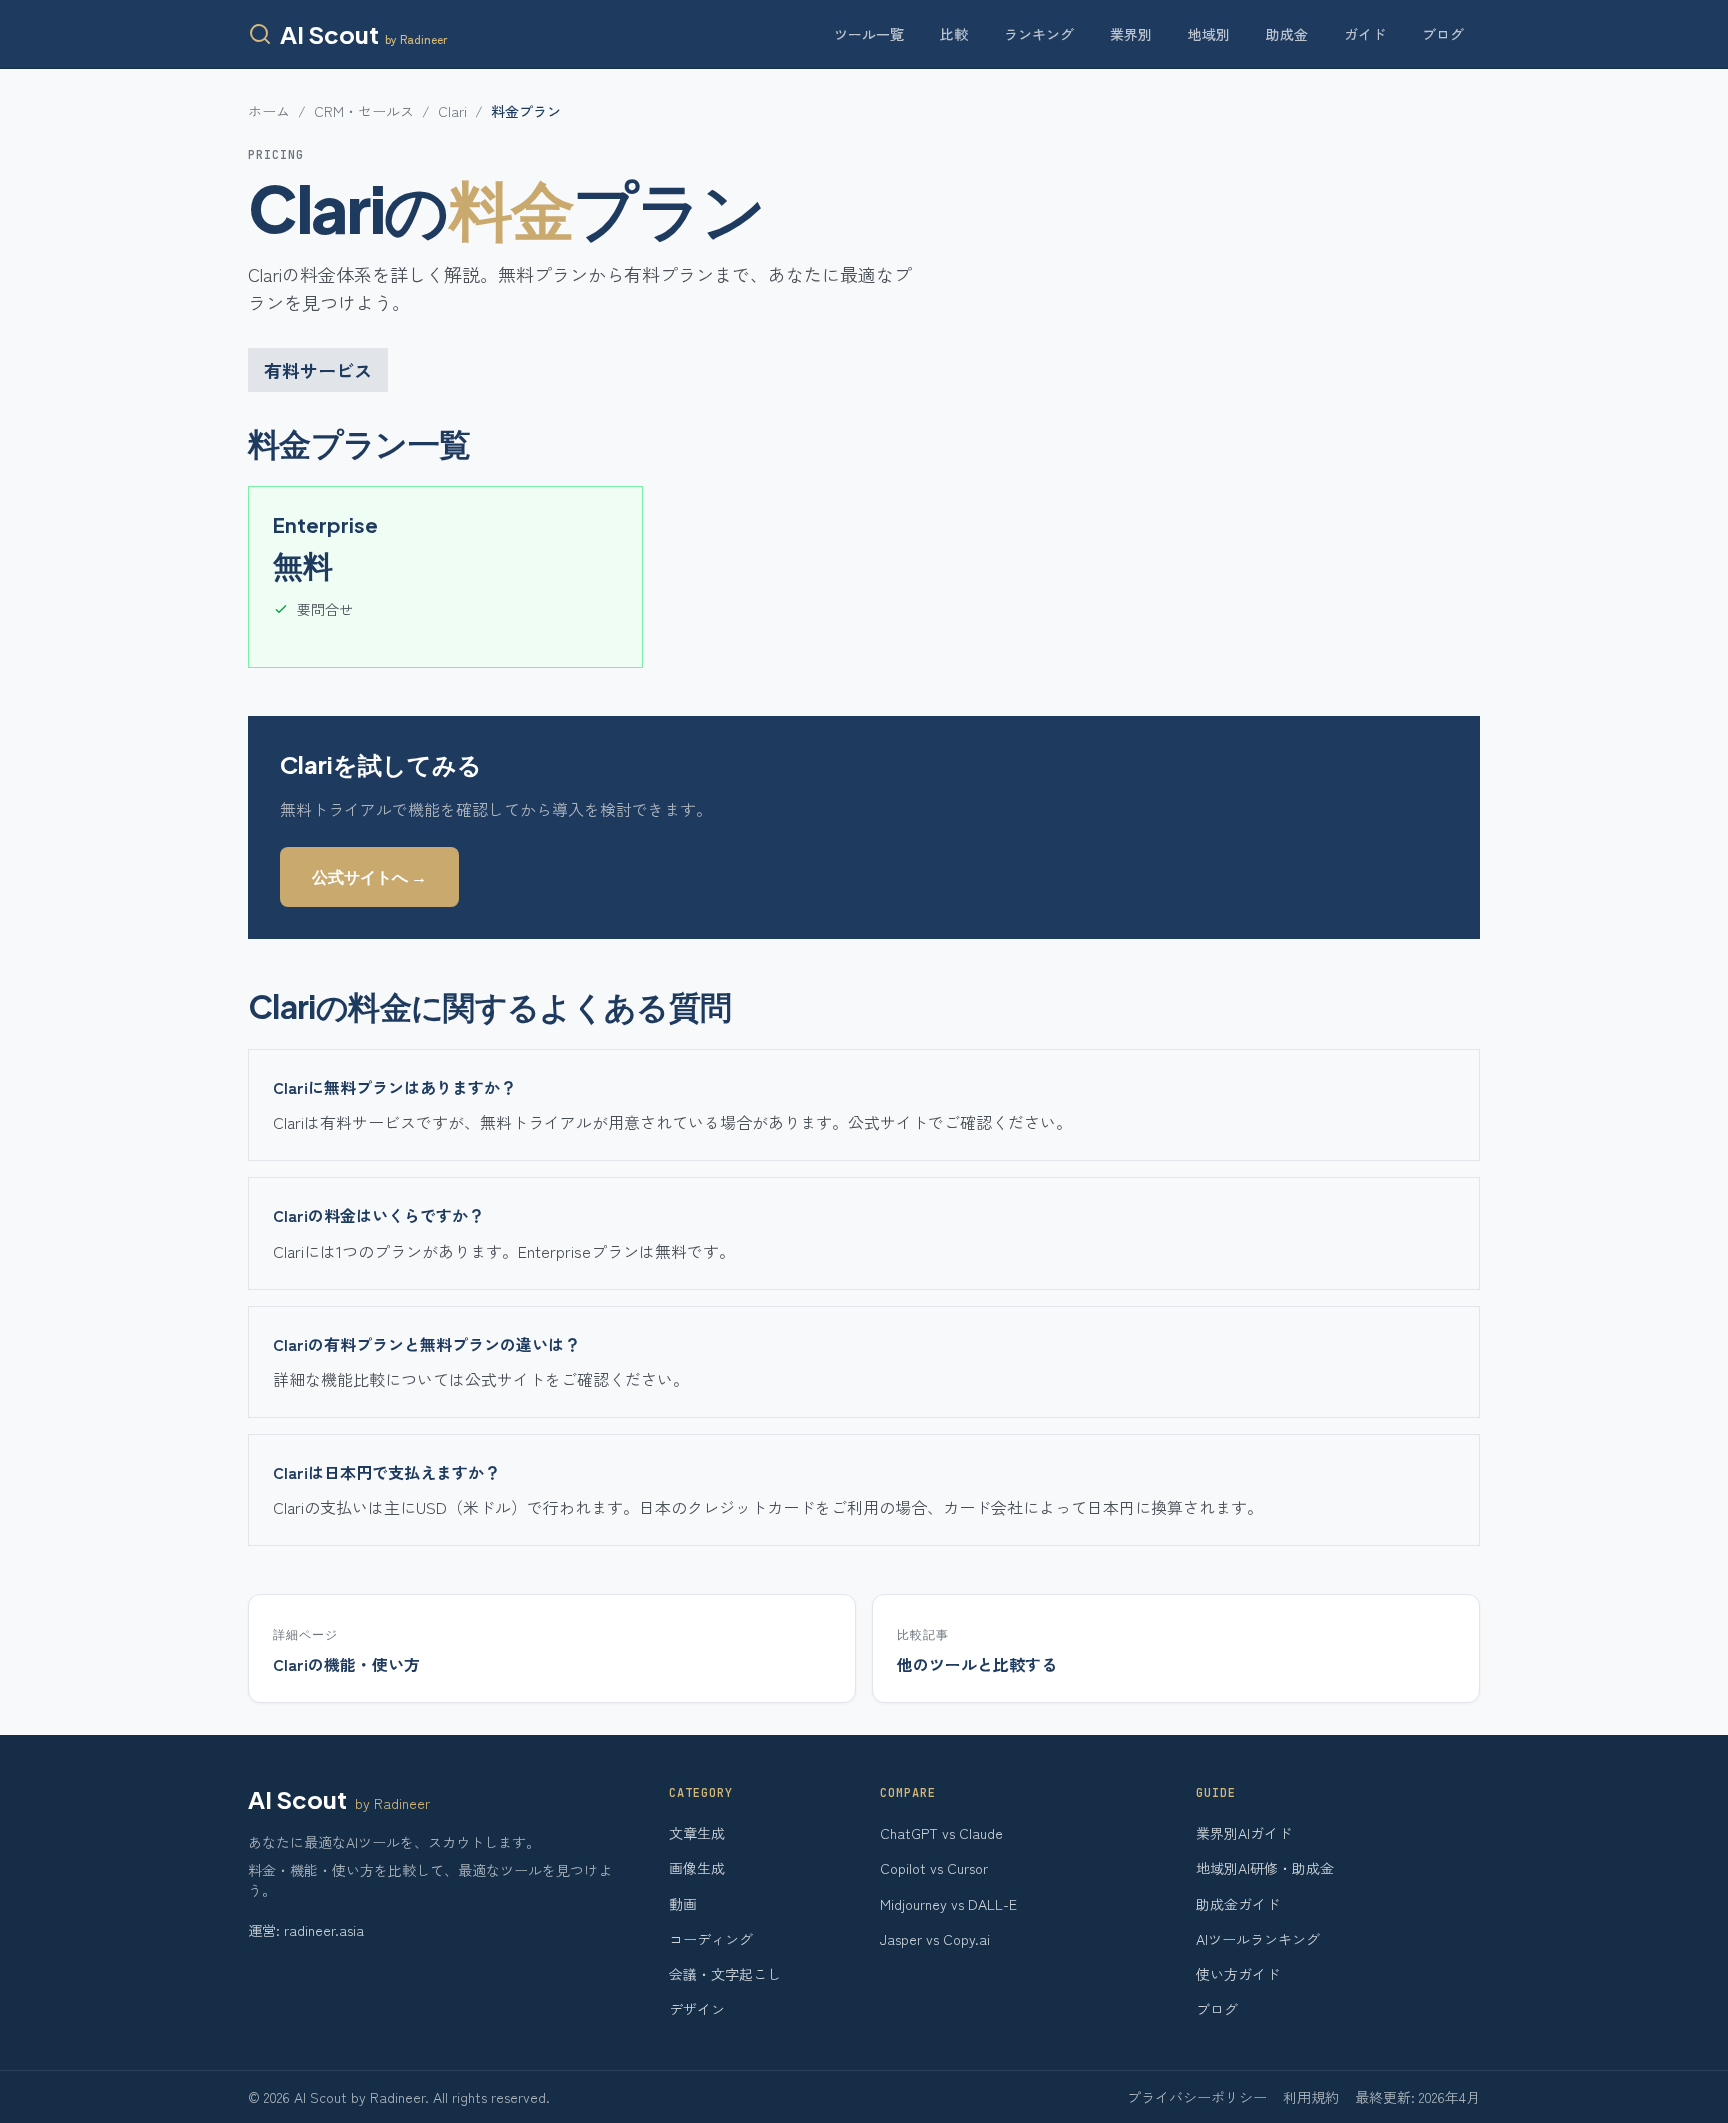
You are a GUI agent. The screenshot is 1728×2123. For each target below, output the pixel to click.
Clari (452, 111)
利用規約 (1311, 2097)
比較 (954, 34)
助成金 (1287, 34)
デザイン (697, 2009)
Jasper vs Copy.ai (935, 1939)
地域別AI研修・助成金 (1265, 1868)
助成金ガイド (1238, 1904)
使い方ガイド (1238, 1974)
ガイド (1365, 34)
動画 (683, 1904)
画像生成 (697, 1868)
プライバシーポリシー (1197, 2097)
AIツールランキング (1258, 1939)
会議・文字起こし (725, 1974)
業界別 (1131, 34)
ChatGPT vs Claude (941, 1833)
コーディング (711, 1939)
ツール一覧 (869, 34)
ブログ (1443, 34)
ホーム (269, 111)
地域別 (1209, 34)
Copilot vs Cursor (934, 1868)
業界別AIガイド (1244, 1833)
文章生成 (697, 1833)
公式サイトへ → (369, 876)
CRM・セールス (364, 111)
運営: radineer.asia (306, 1930)
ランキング (1039, 34)
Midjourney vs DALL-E (948, 1904)
